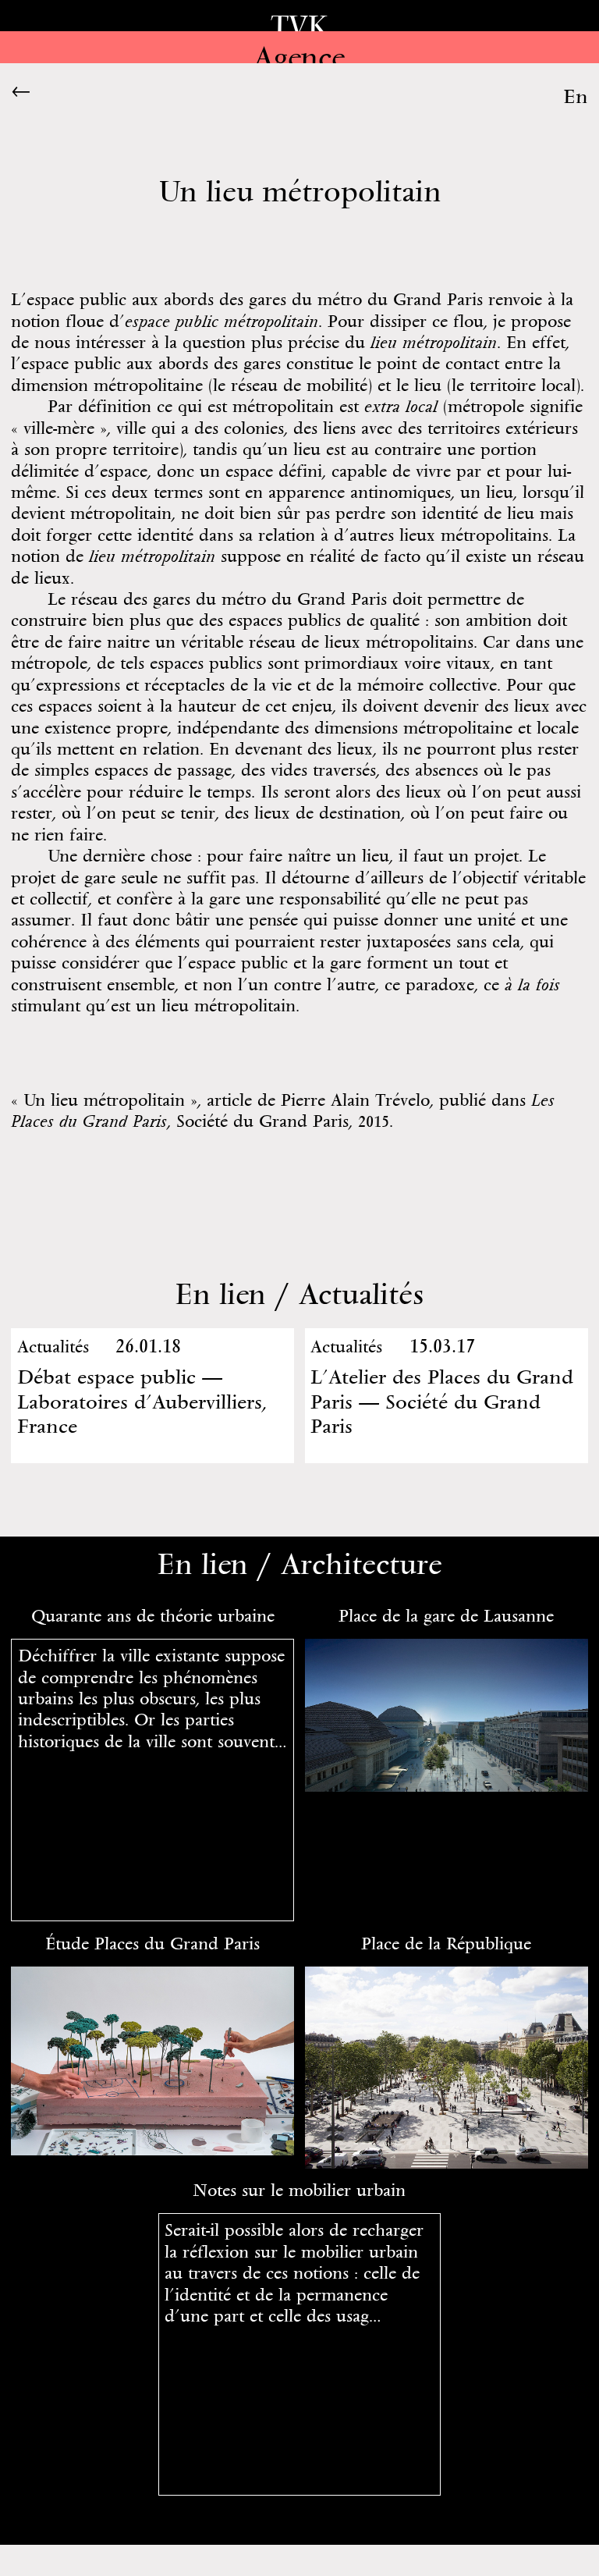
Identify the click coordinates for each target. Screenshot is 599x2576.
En (576, 96)
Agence (299, 57)
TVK (299, 26)
